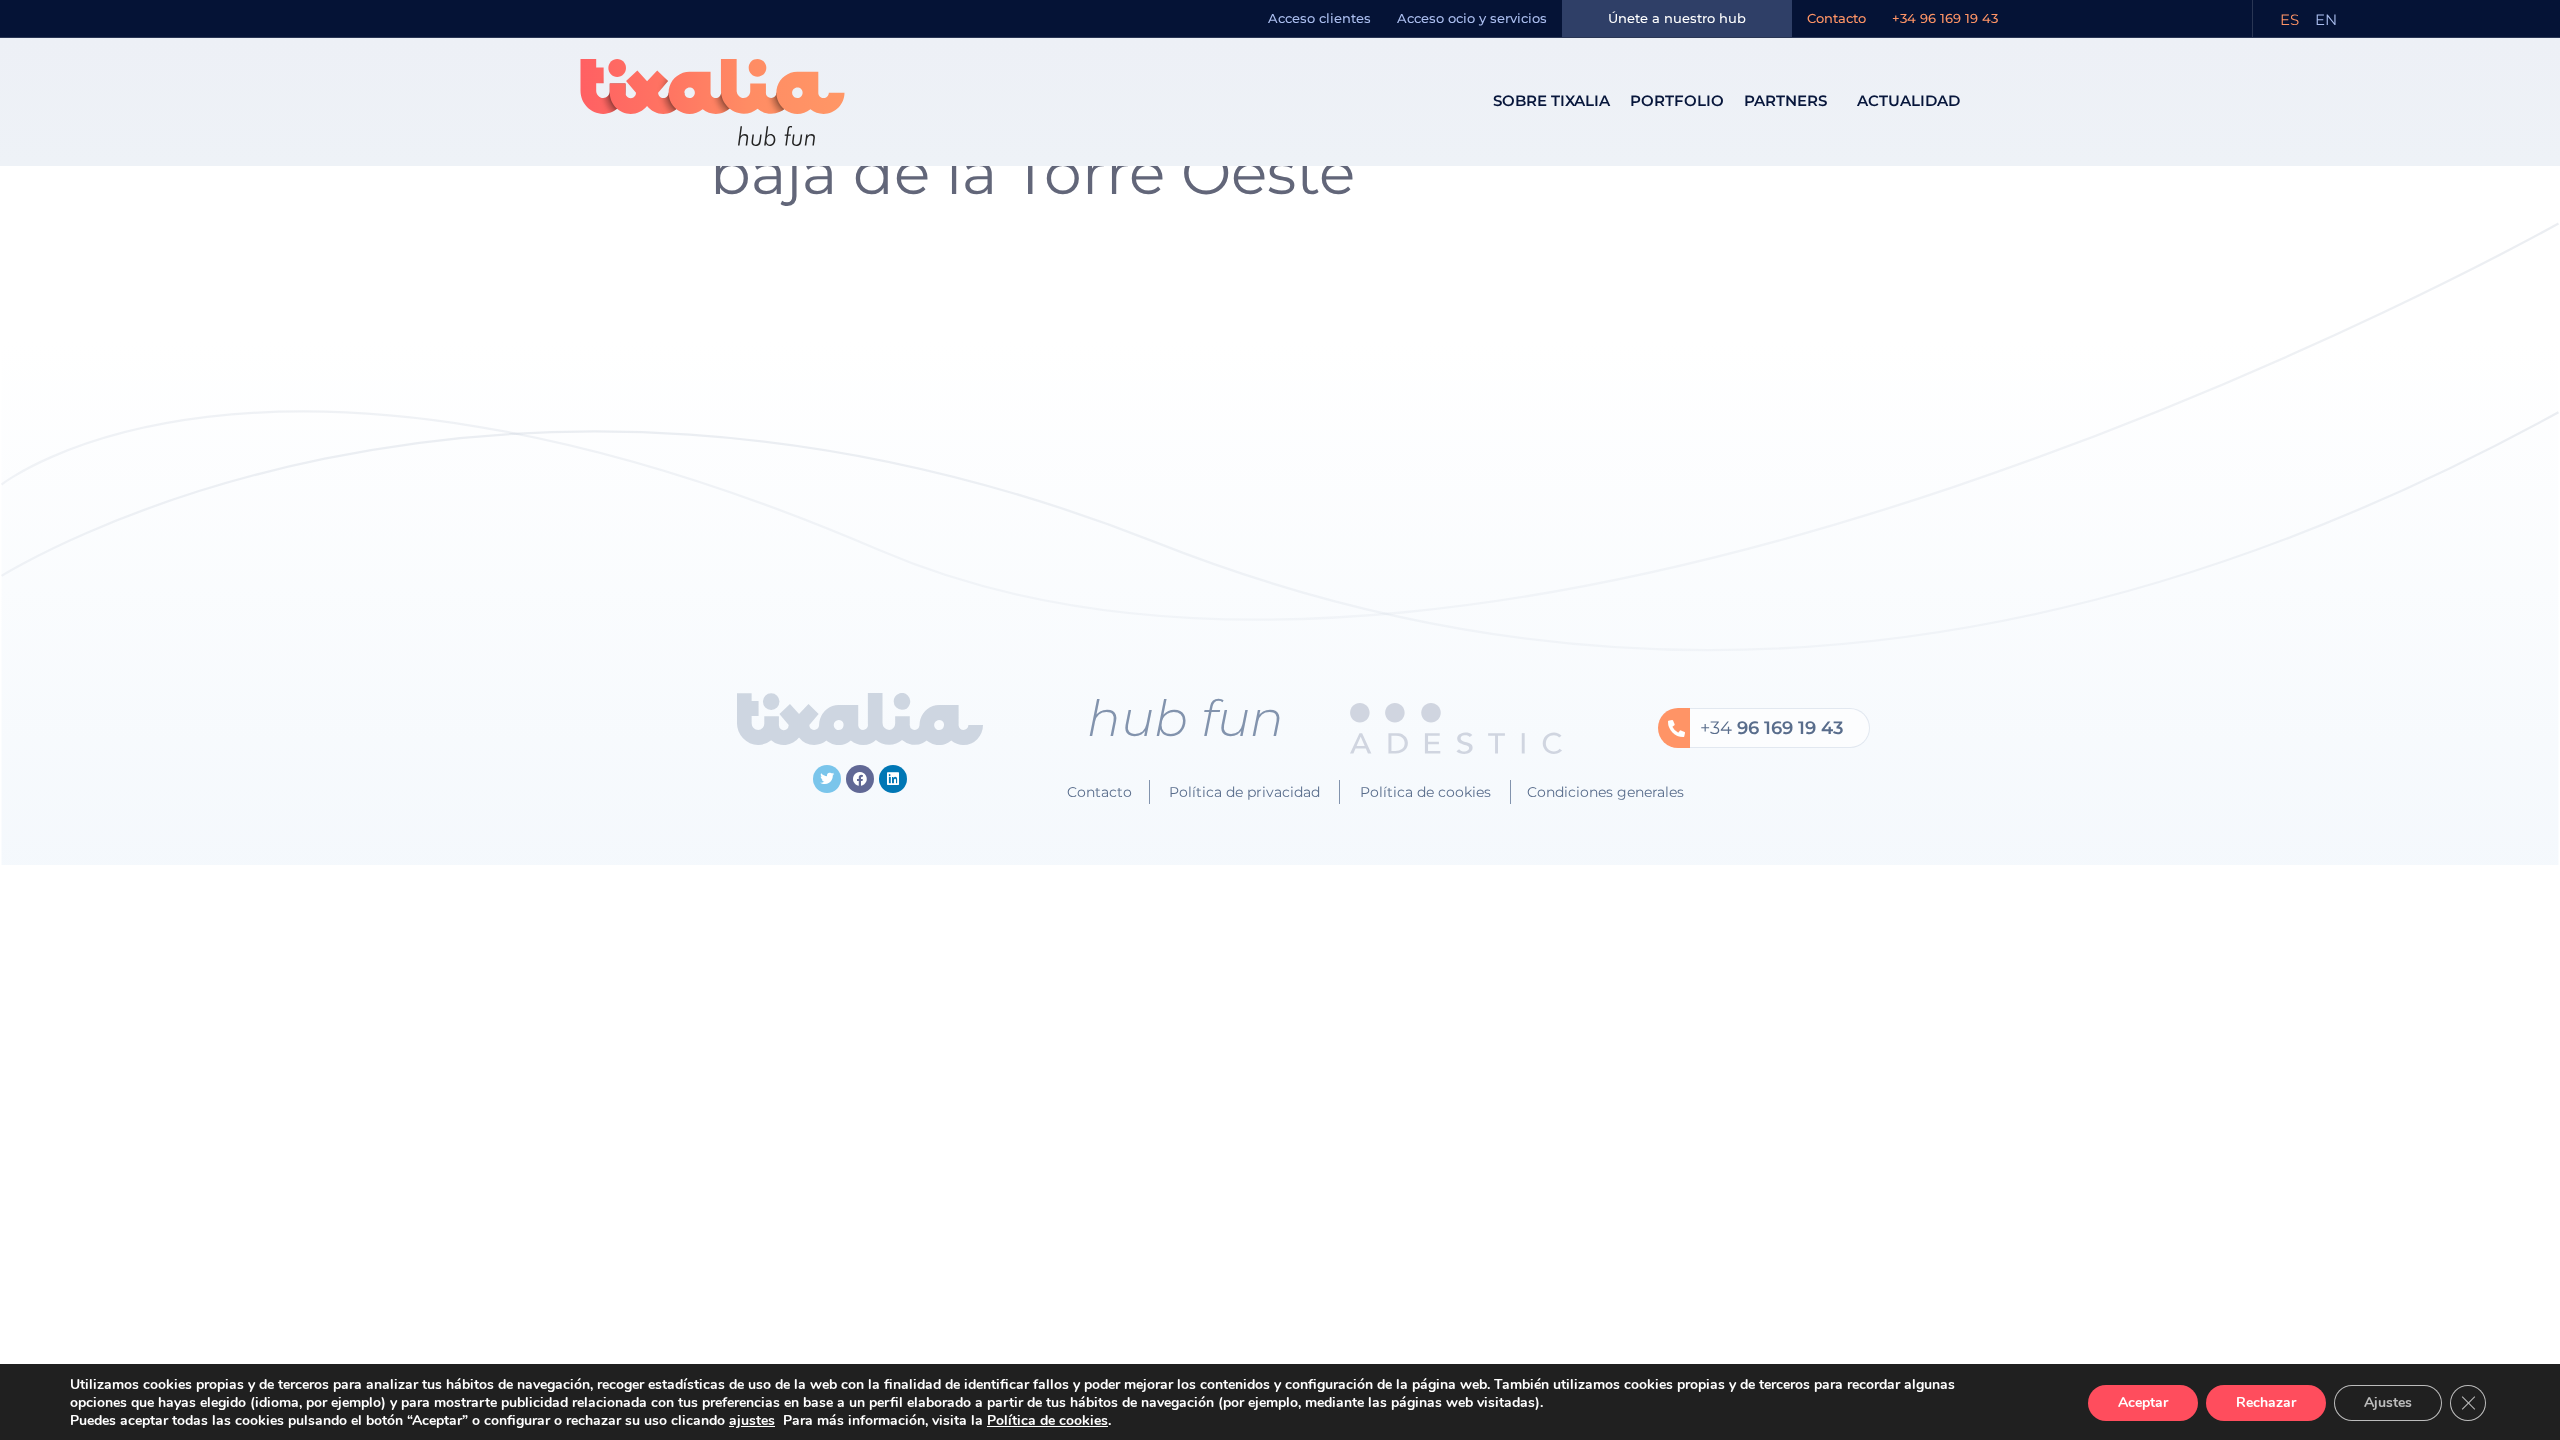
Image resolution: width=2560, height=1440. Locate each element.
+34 (1771, 728)
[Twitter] (827, 779)
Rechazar (2266, 1402)
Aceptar (2143, 1402)
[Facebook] (860, 779)
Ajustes (2388, 1402)
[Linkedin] (893, 779)
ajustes (752, 1421)
